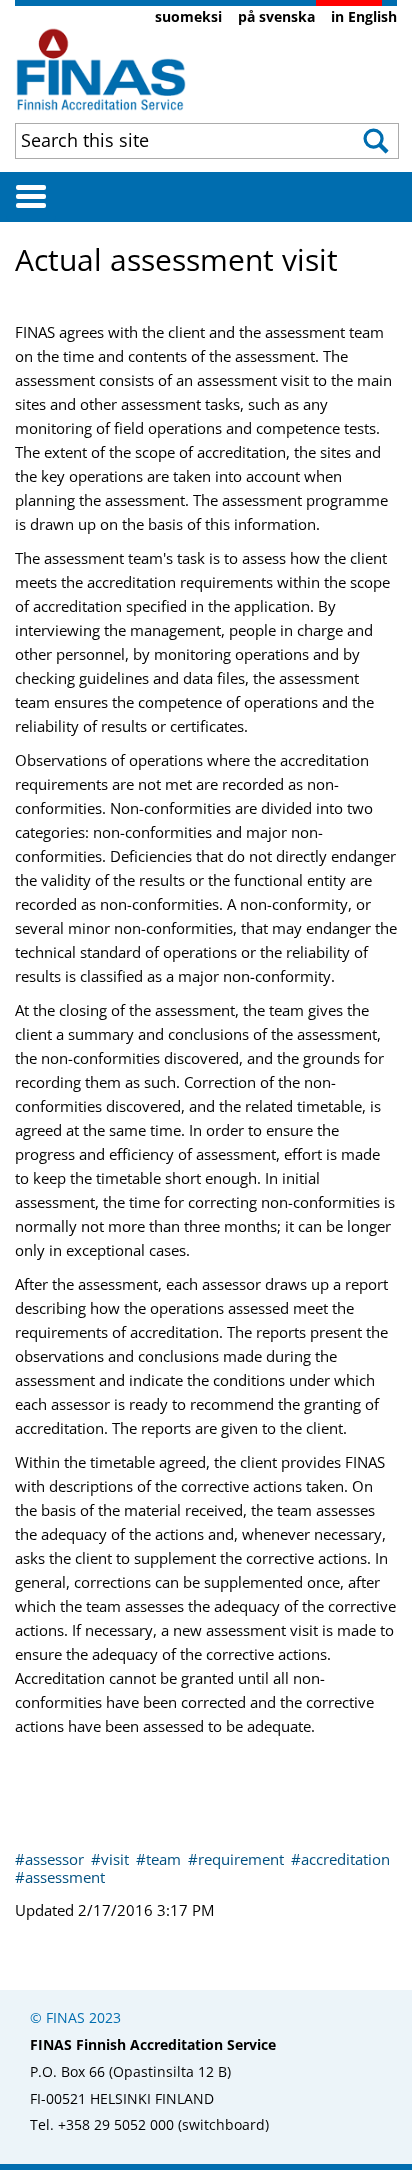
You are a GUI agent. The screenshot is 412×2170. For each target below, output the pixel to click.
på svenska (276, 16)
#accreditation (340, 1859)
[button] (377, 141)
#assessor (51, 1859)
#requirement (238, 1859)
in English (364, 16)
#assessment (60, 1877)
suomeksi (188, 16)
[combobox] (174, 140)
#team (160, 1859)
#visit (112, 1859)
